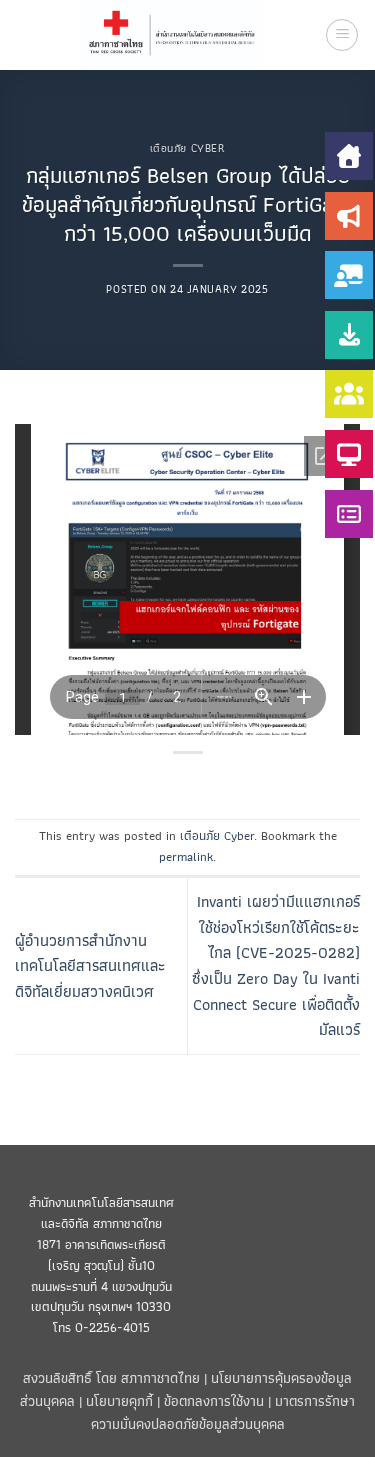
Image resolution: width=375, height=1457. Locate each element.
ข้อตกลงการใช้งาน (214, 1400)
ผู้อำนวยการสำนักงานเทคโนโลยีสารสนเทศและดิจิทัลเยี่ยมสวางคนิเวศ (90, 966)
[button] (342, 35)
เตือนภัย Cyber (188, 148)
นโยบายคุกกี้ (119, 1400)
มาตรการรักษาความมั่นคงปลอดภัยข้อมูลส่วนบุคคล (223, 1412)
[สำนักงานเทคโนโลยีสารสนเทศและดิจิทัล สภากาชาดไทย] (172, 35)
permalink (186, 856)
